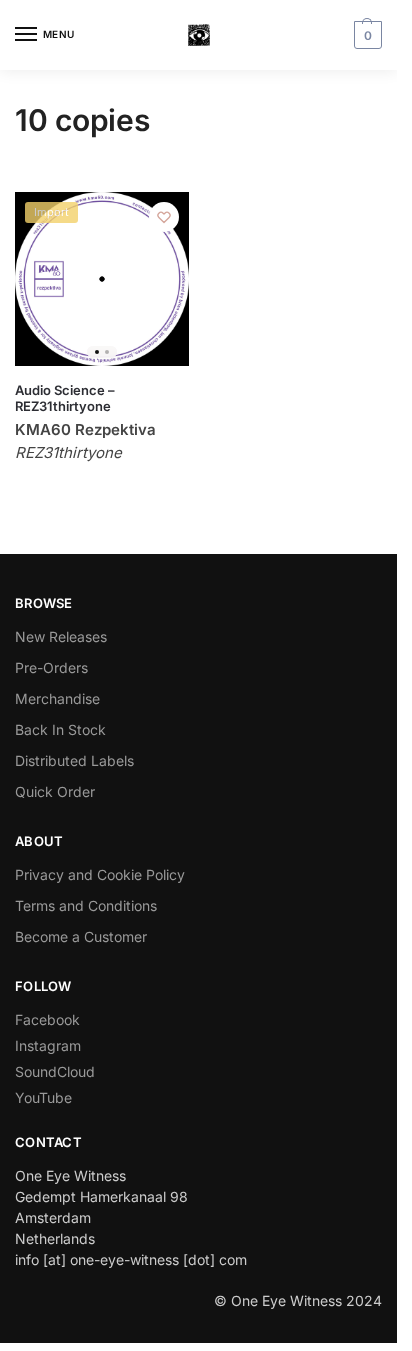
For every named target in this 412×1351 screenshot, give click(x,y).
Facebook (47, 1019)
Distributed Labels (74, 760)
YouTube (43, 1097)
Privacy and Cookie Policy (100, 874)
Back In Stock (60, 729)
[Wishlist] (164, 217)
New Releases (61, 636)
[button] (365, 35)
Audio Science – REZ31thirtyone (65, 398)
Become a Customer (81, 936)
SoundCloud (55, 1071)
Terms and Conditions (86, 905)
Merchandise (57, 698)
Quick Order (55, 791)
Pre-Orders (51, 667)
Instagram (48, 1045)
